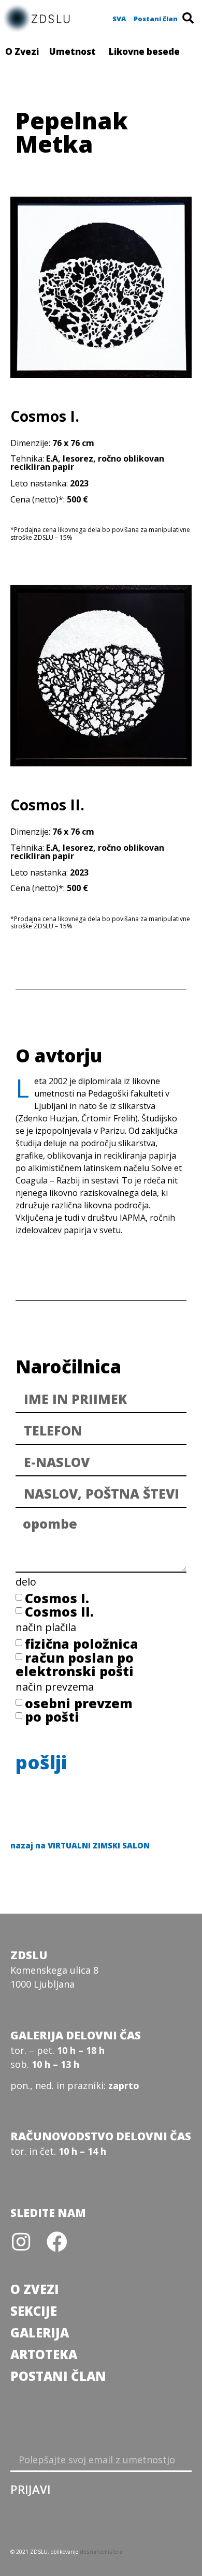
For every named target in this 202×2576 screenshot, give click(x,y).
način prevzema (55, 1688)
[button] (119, 19)
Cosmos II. (59, 1611)
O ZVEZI (35, 2289)
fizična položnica (82, 1644)
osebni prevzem (79, 1703)
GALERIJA (40, 2333)
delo (26, 1583)
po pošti (52, 1716)
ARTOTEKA (44, 2354)
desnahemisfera (101, 2552)
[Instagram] (21, 2242)
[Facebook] (57, 2242)
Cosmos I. (57, 1598)
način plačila (46, 1628)
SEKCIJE (34, 2311)
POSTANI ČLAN (58, 2376)
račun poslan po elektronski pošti (75, 1664)
